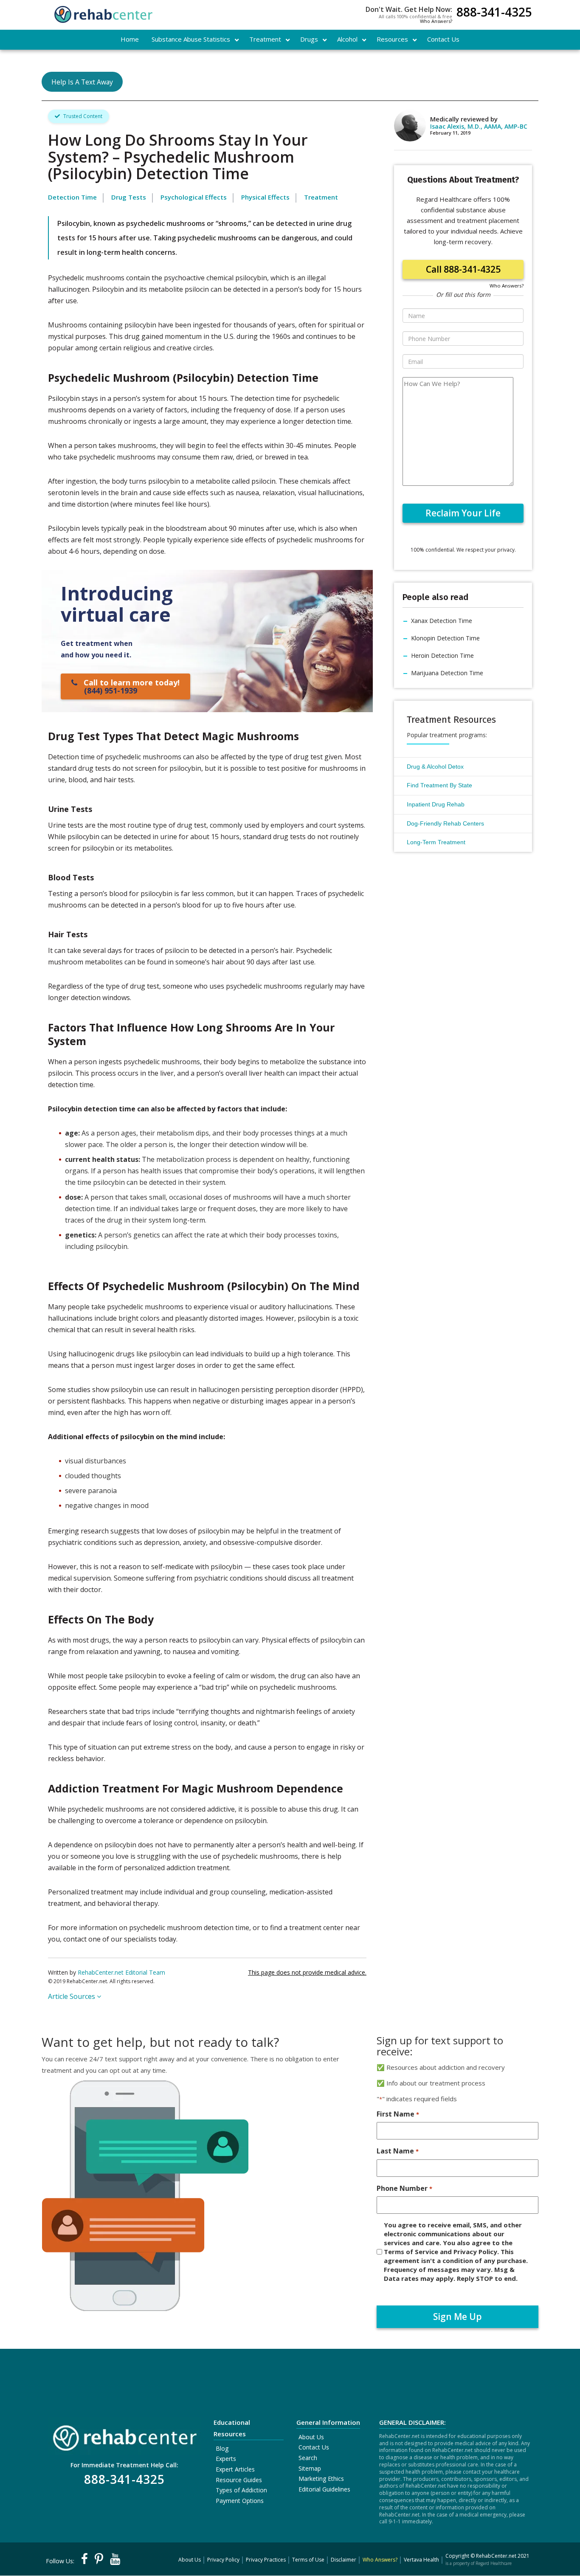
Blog (222, 2448)
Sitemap (310, 2468)
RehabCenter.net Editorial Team (121, 1972)
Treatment (321, 197)
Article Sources (72, 1996)
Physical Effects (265, 197)
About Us (311, 2437)
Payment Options (240, 2501)
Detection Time (72, 197)
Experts (226, 2459)
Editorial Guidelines (324, 2489)
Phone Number (404, 2188)
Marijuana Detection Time (447, 673)
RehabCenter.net (496, 2556)
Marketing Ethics (321, 2479)
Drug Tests (129, 197)
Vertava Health (421, 2560)
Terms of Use (308, 2560)
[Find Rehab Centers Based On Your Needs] (124, 2435)
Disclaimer (343, 2560)
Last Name (397, 2151)
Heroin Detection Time (442, 655)
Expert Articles (235, 2469)
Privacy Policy (223, 2560)
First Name (398, 2114)
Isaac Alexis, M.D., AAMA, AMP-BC (479, 126)
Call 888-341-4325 (463, 269)
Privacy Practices (266, 2560)
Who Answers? (436, 21)
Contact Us (314, 2447)
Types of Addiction (241, 2490)
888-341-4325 (494, 13)
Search (308, 2458)
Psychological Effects (194, 197)
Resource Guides (239, 2480)
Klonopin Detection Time (445, 638)
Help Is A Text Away (82, 82)
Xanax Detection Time (442, 621)
